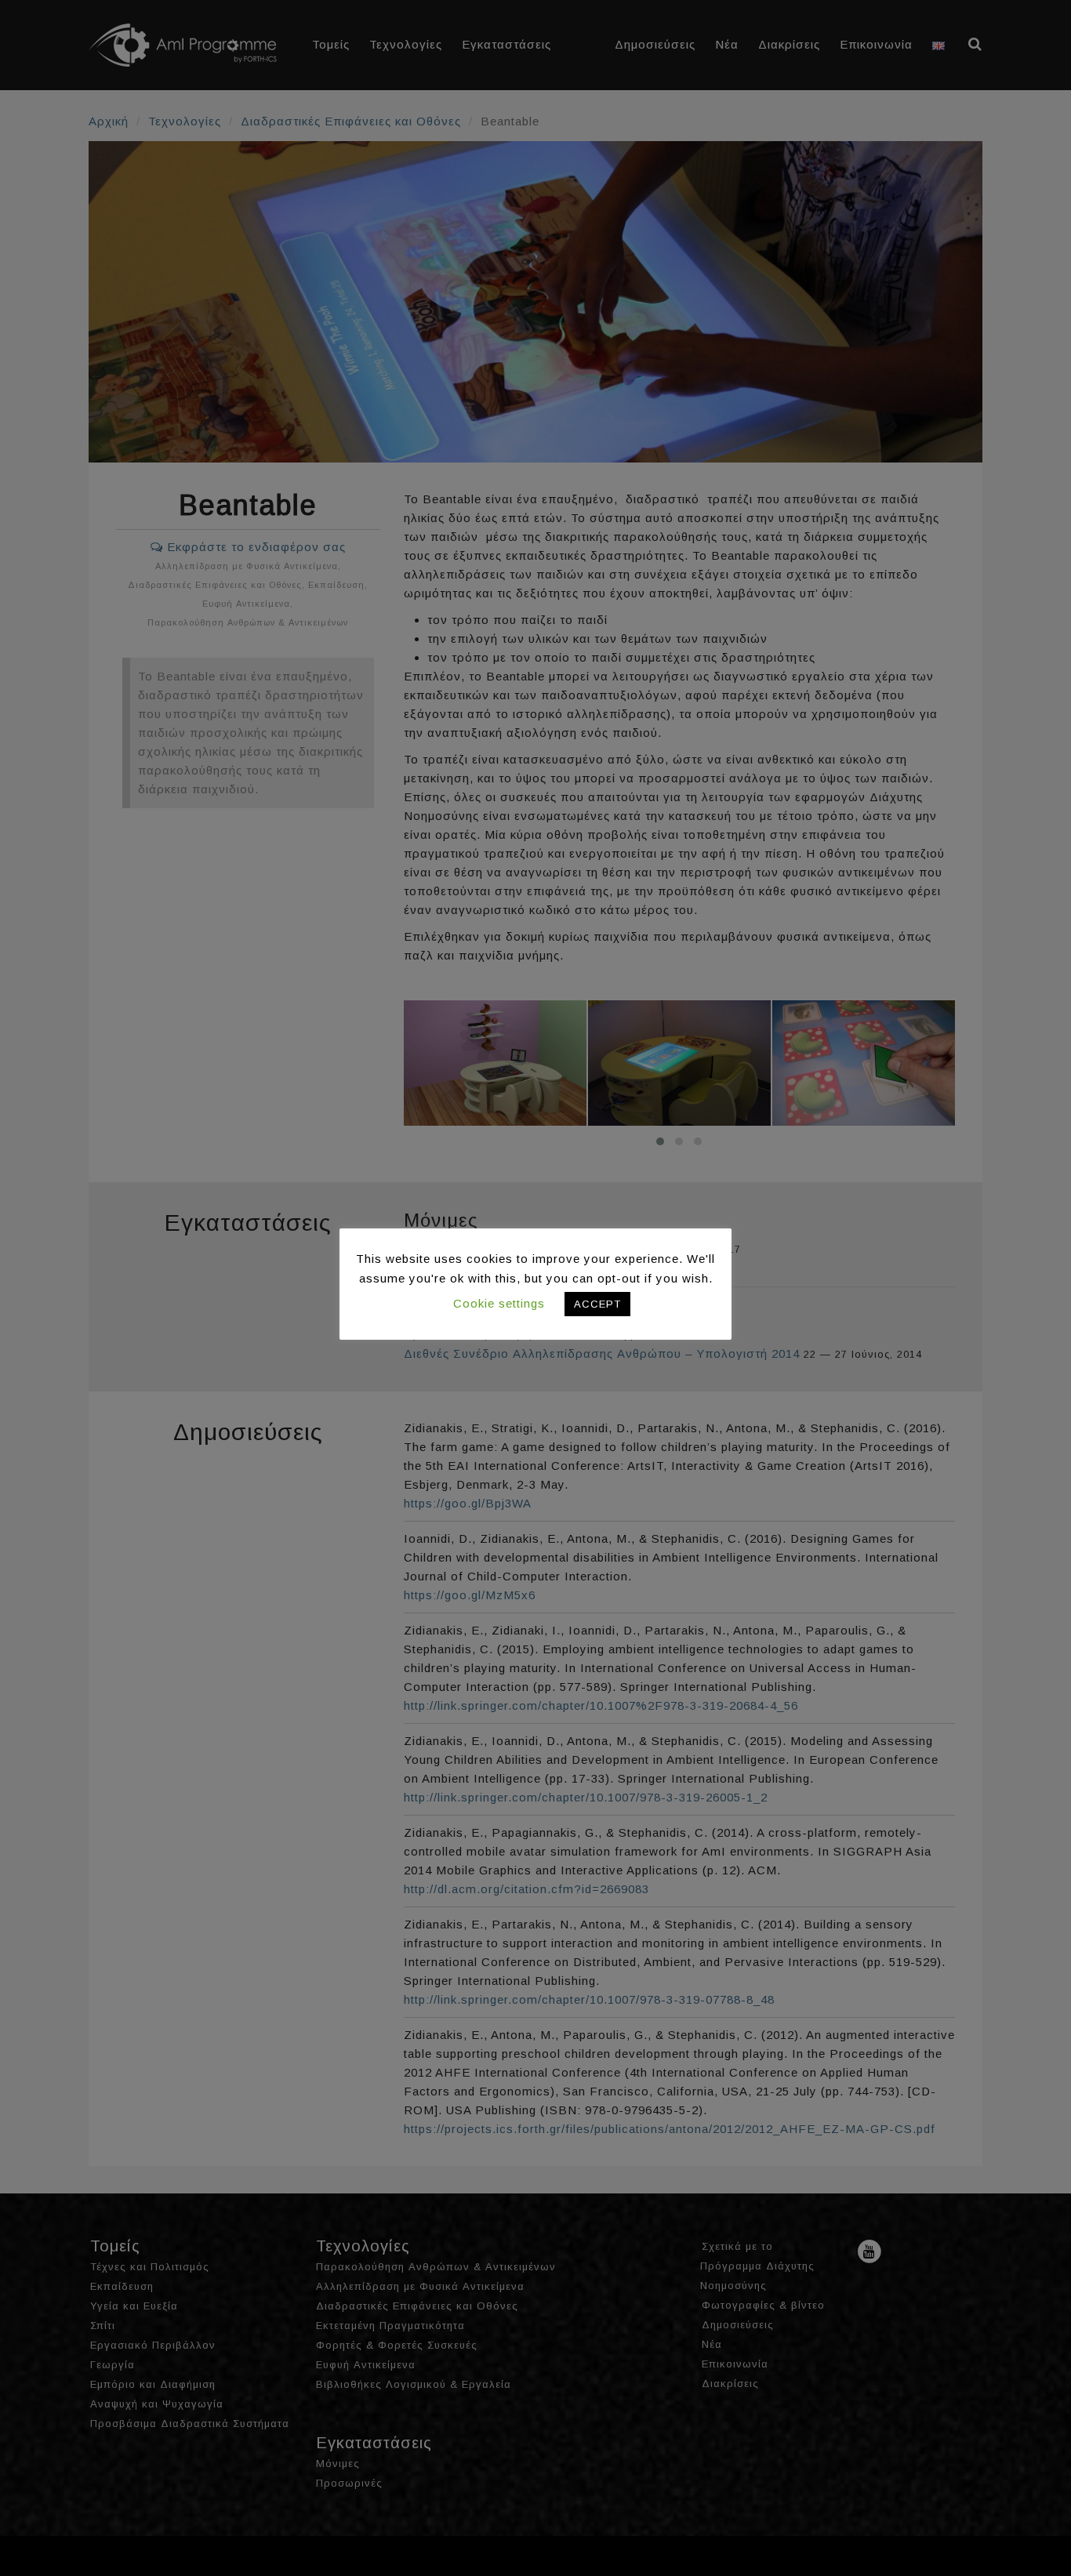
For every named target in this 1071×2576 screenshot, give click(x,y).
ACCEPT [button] (597, 1304)
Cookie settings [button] (499, 1303)
